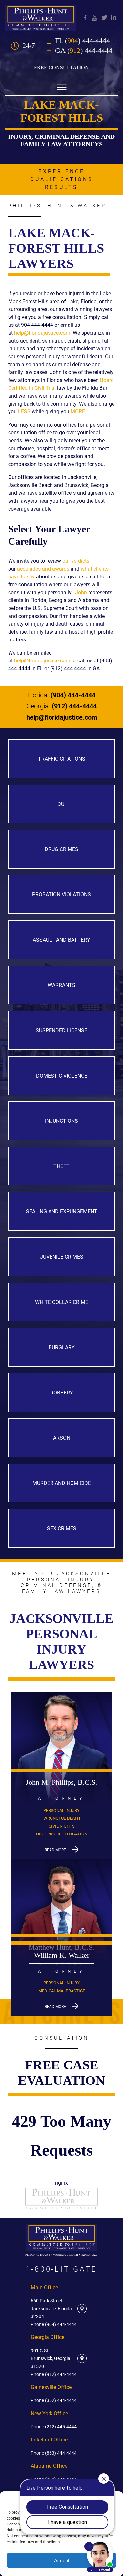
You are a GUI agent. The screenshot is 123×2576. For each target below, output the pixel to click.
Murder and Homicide (62, 1483)
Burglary (62, 1347)
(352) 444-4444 (54, 2400)
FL (82, 41)
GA (84, 51)
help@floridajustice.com (42, 333)
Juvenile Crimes (62, 1257)
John (81, 592)
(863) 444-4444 (54, 2453)
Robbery (62, 1393)
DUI (61, 804)
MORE (78, 412)
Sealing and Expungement (62, 1212)
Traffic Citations (62, 759)
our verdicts (76, 561)
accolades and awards (43, 569)
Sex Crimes (62, 1529)
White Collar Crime (62, 1302)
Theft (61, 1166)
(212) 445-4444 (54, 2427)
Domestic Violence (62, 1076)
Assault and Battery (61, 940)
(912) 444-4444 (61, 706)
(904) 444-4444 (62, 695)
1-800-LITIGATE (61, 2269)
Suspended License (61, 1030)
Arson (62, 1438)
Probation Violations (61, 895)
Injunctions (61, 1121)
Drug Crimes (61, 849)
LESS (24, 412)
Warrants (61, 985)
